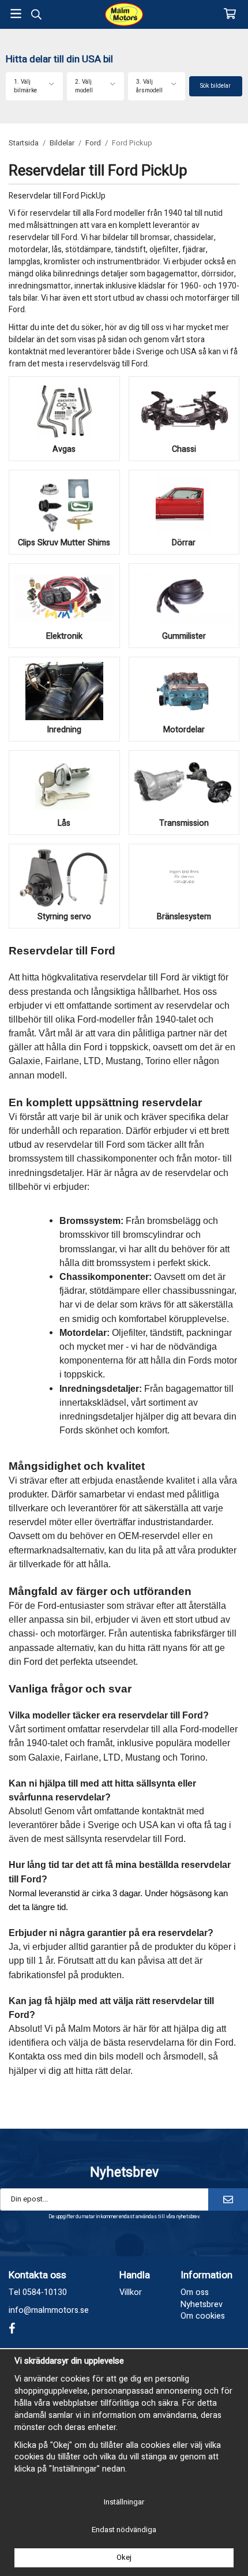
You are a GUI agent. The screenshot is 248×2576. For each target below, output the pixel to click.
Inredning (64, 730)
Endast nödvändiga (124, 2530)
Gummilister (184, 636)
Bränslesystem (184, 917)
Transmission (184, 823)
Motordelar (184, 730)
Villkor (131, 2292)
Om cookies (203, 2316)
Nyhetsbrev (202, 2304)
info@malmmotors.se (49, 2310)
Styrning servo (64, 917)
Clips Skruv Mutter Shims (64, 543)
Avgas (64, 449)
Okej (124, 2557)
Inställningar (124, 2502)
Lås (64, 823)
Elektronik (64, 636)
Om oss (195, 2292)
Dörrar (184, 543)
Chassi (184, 449)
